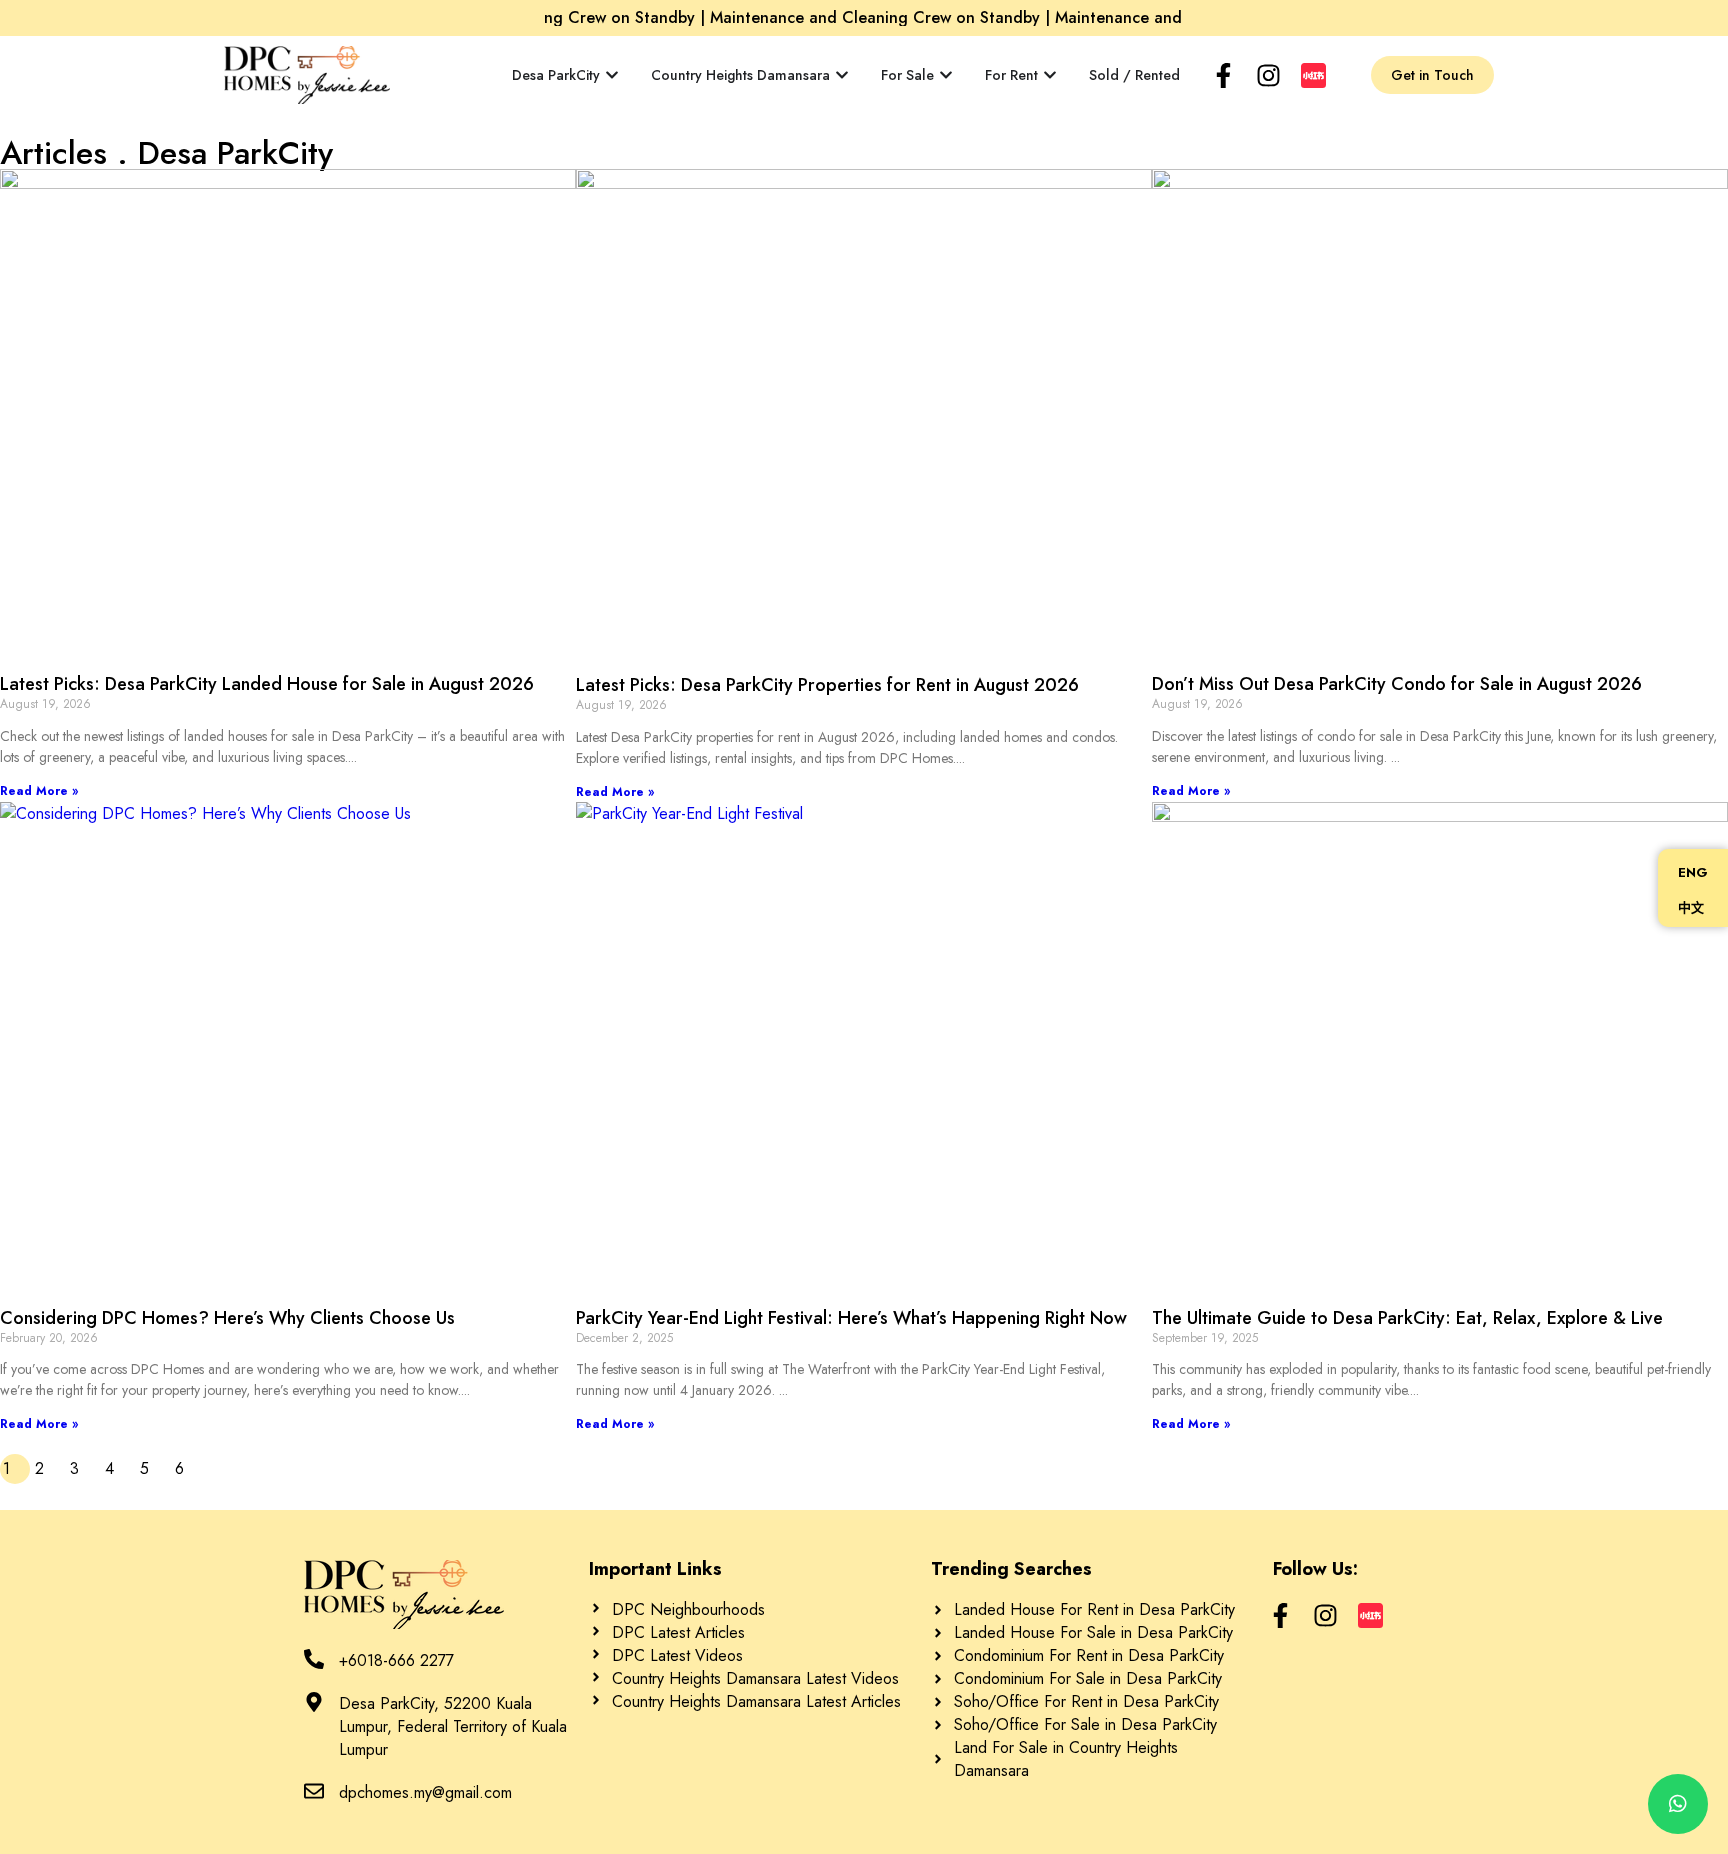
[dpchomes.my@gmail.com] (314, 1791)
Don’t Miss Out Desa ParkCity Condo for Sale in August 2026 (1397, 684)
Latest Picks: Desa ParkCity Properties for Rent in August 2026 (827, 685)
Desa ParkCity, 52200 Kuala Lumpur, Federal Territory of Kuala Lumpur (453, 1726)
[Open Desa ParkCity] (612, 75)
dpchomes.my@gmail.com (425, 1792)
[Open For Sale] (946, 75)
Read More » (39, 791)
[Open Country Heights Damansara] (842, 75)
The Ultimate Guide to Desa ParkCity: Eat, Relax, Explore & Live (1407, 1318)
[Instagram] (1268, 75)
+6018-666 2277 (396, 1660)
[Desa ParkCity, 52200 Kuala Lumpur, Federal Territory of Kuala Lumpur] (314, 1702)
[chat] (1678, 1804)
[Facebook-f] (1223, 75)
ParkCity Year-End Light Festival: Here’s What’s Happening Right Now (854, 1318)
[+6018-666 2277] (314, 1659)
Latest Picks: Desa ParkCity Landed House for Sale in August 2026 (267, 684)
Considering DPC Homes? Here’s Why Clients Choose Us (227, 1318)
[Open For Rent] (1050, 75)
